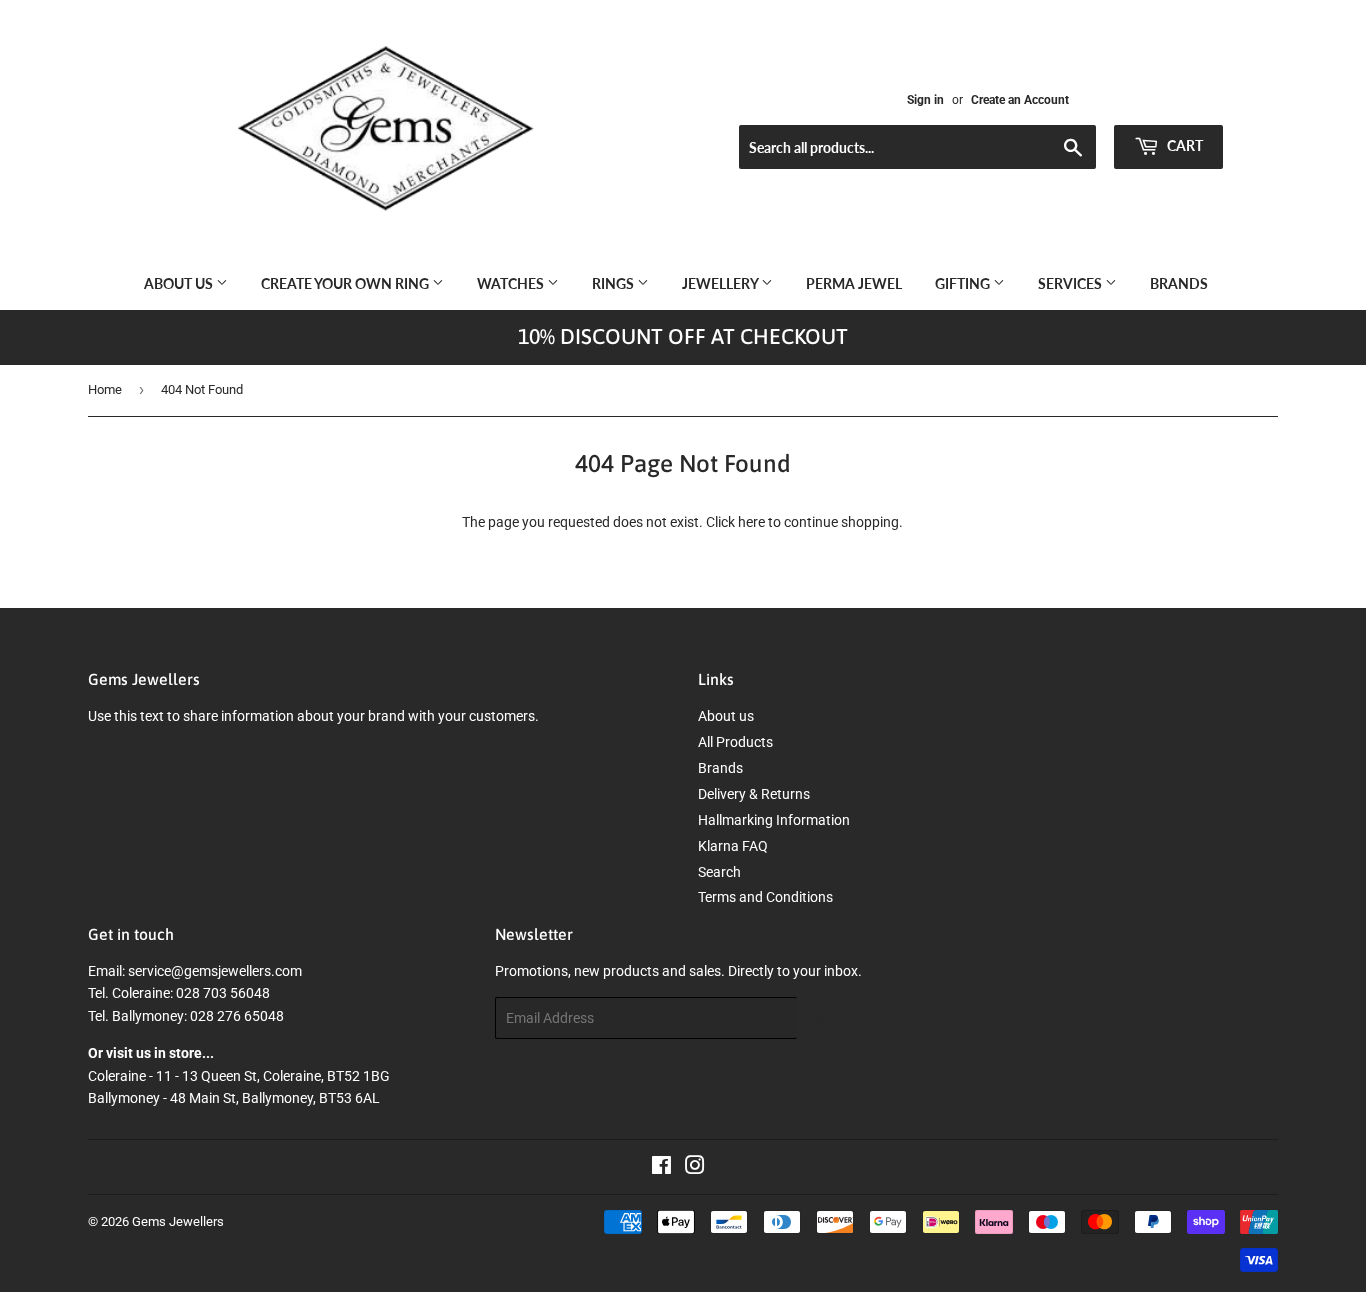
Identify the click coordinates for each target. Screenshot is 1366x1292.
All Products (735, 742)
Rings (614, 283)
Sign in (925, 100)
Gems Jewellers (178, 1221)
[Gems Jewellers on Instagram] (695, 1168)
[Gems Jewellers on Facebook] (661, 1168)
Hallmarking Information (774, 820)
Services (1071, 283)
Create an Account (1020, 100)
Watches (512, 283)
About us (180, 283)
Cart (1183, 145)
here (751, 522)
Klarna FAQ (733, 846)
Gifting (964, 283)
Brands (1179, 283)
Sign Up (834, 1018)
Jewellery (721, 283)
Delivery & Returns (754, 794)
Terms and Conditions (765, 897)
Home (105, 389)
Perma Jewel (854, 283)
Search (719, 872)
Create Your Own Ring (346, 283)
